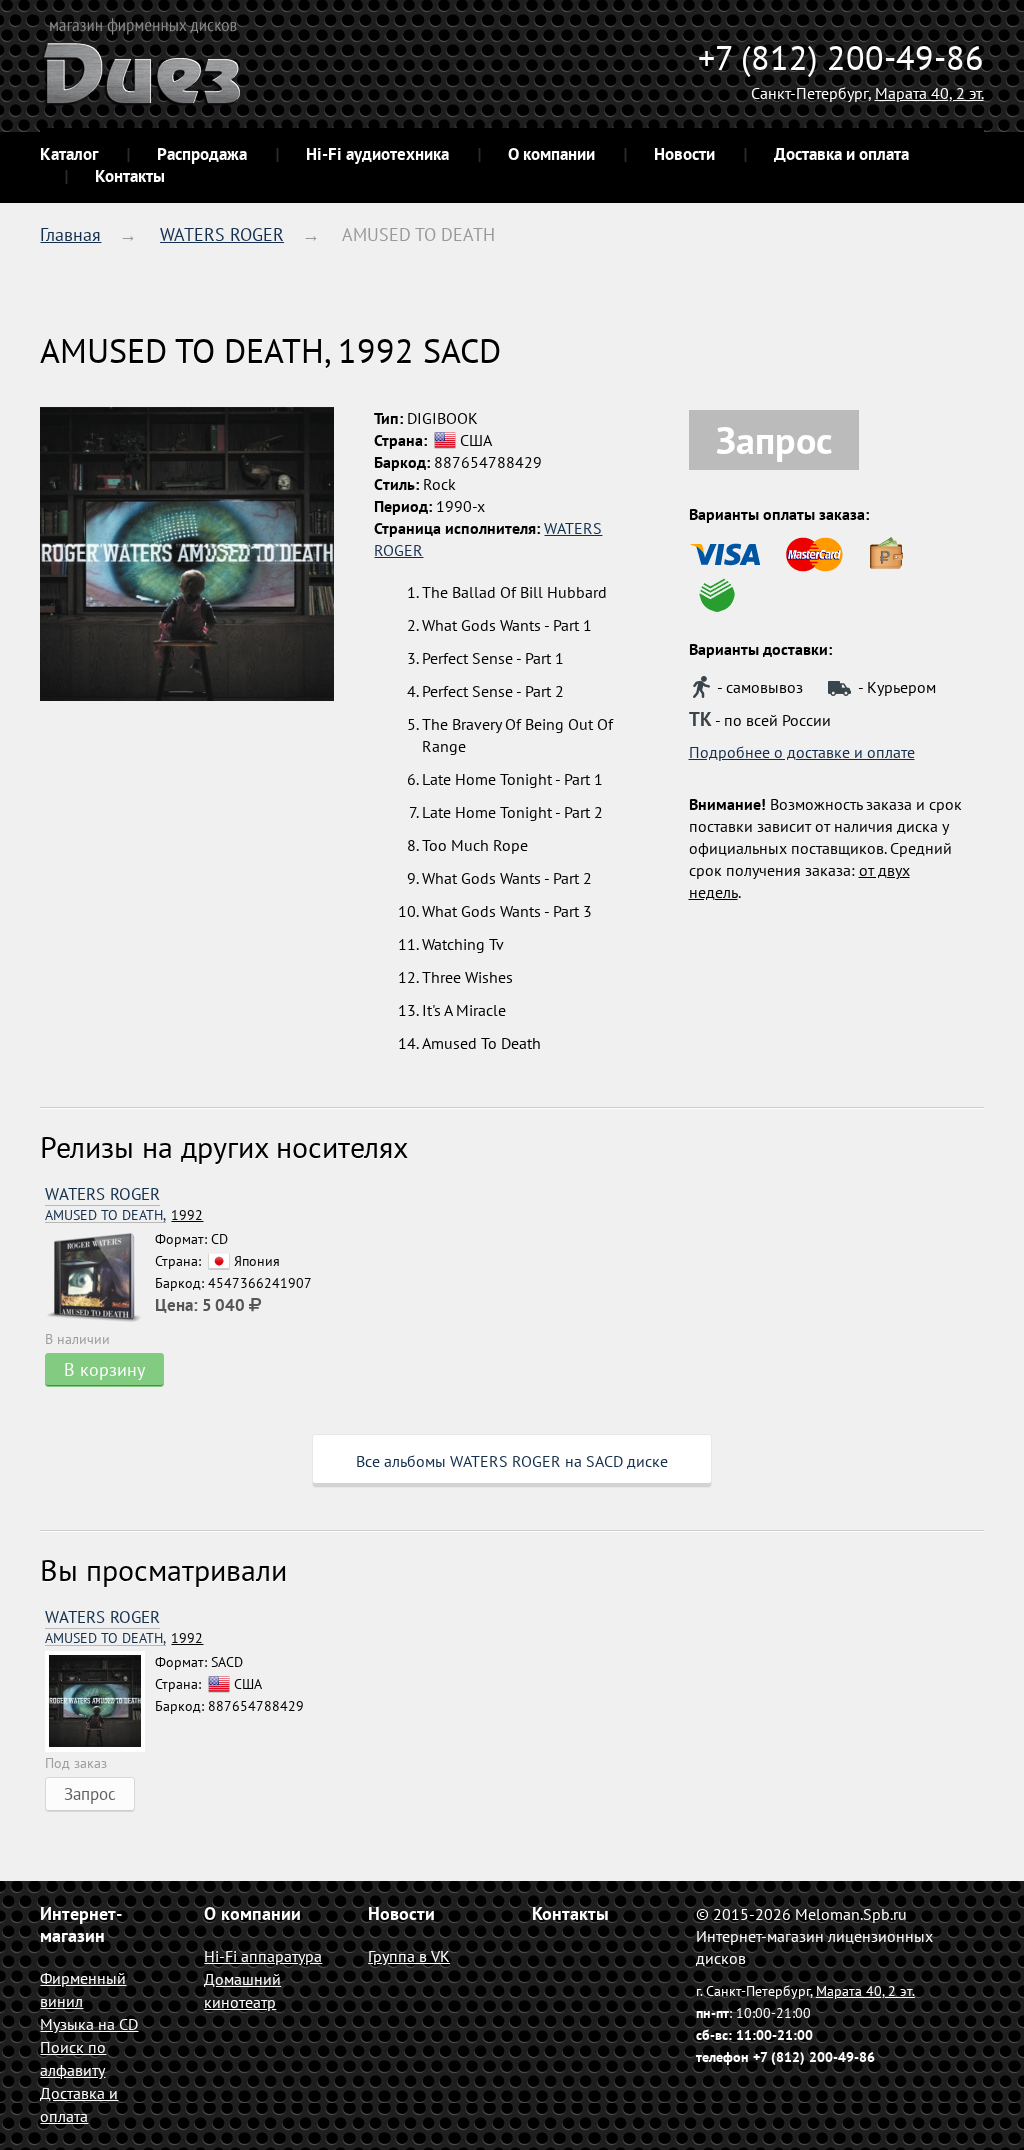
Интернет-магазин (81, 1924)
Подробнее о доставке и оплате (802, 752)
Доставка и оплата (841, 154)
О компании (551, 154)
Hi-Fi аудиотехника (377, 154)
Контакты (130, 176)
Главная (70, 234)
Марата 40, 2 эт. (929, 93)
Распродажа (202, 154)
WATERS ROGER (222, 234)
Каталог (69, 154)
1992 (124, 1215)
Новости (684, 154)
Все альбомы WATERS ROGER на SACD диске (512, 1461)
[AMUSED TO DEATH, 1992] (100, 1278)
